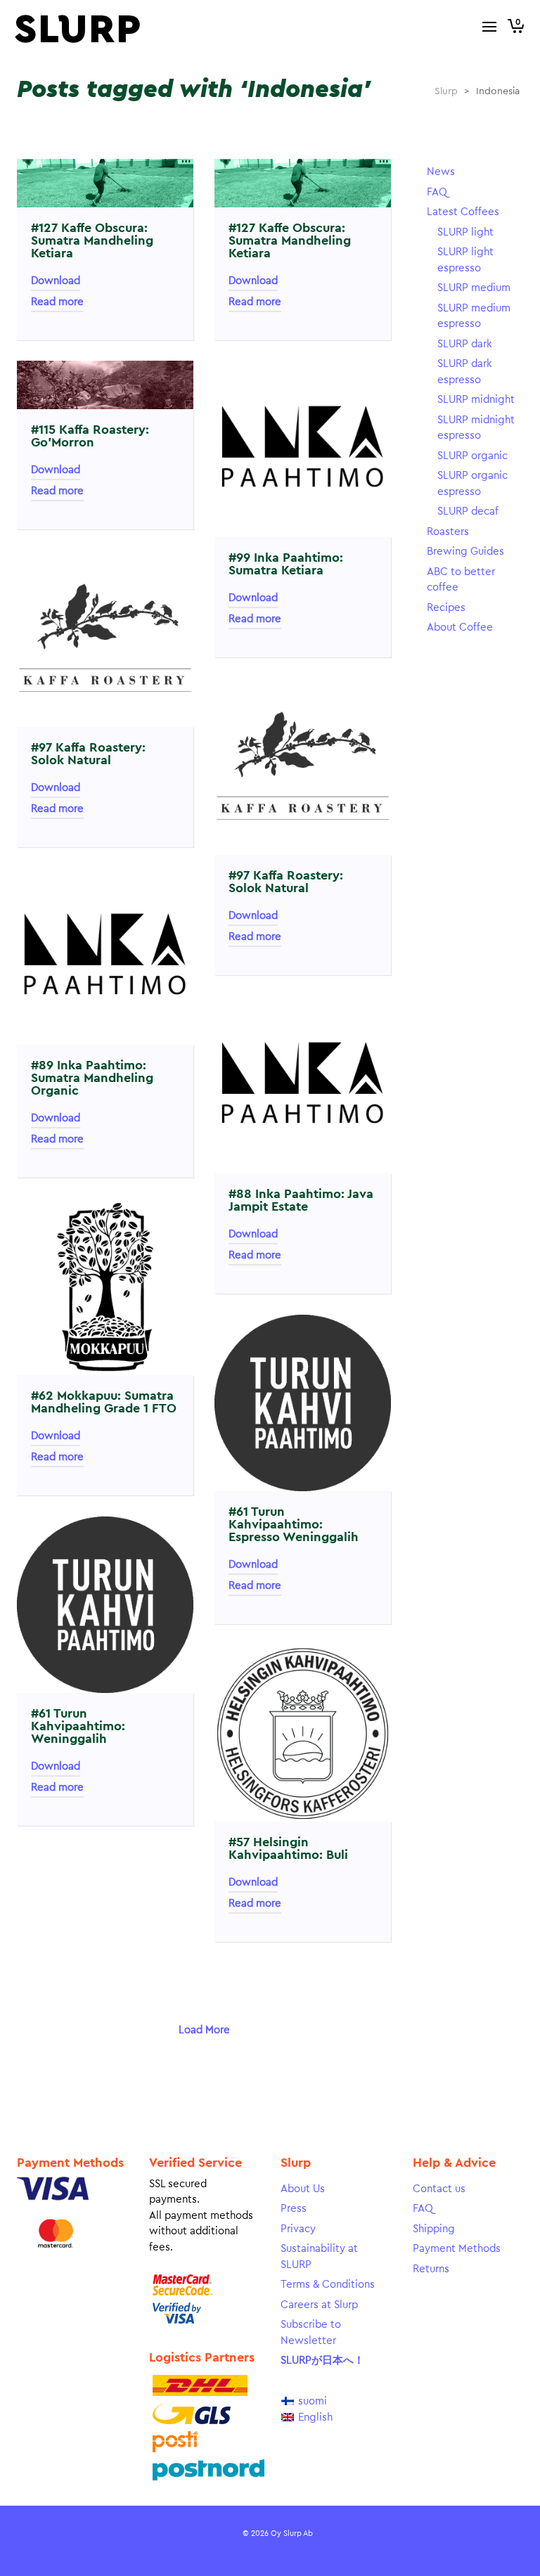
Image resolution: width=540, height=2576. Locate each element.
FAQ (437, 192)
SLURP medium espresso (474, 316)
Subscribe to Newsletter (311, 2333)
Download (56, 281)
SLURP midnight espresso (476, 428)
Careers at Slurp (319, 2305)
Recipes (446, 608)
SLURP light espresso (465, 260)
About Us (303, 2189)
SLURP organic (472, 456)
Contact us (439, 2189)
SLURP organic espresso (472, 484)
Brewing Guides (465, 552)
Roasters (448, 532)
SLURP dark (465, 344)
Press (294, 2209)
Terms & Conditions (328, 2285)
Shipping (434, 2229)
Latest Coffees (463, 212)
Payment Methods (457, 2249)
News (441, 172)
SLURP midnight (476, 400)
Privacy (298, 2229)
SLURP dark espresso (465, 372)
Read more (57, 302)
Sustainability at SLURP (319, 2257)
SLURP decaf (468, 511)
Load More (204, 2030)
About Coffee (460, 627)
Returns (431, 2269)
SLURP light (465, 232)
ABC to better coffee (461, 580)
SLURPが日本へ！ (322, 2361)
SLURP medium (474, 288)
